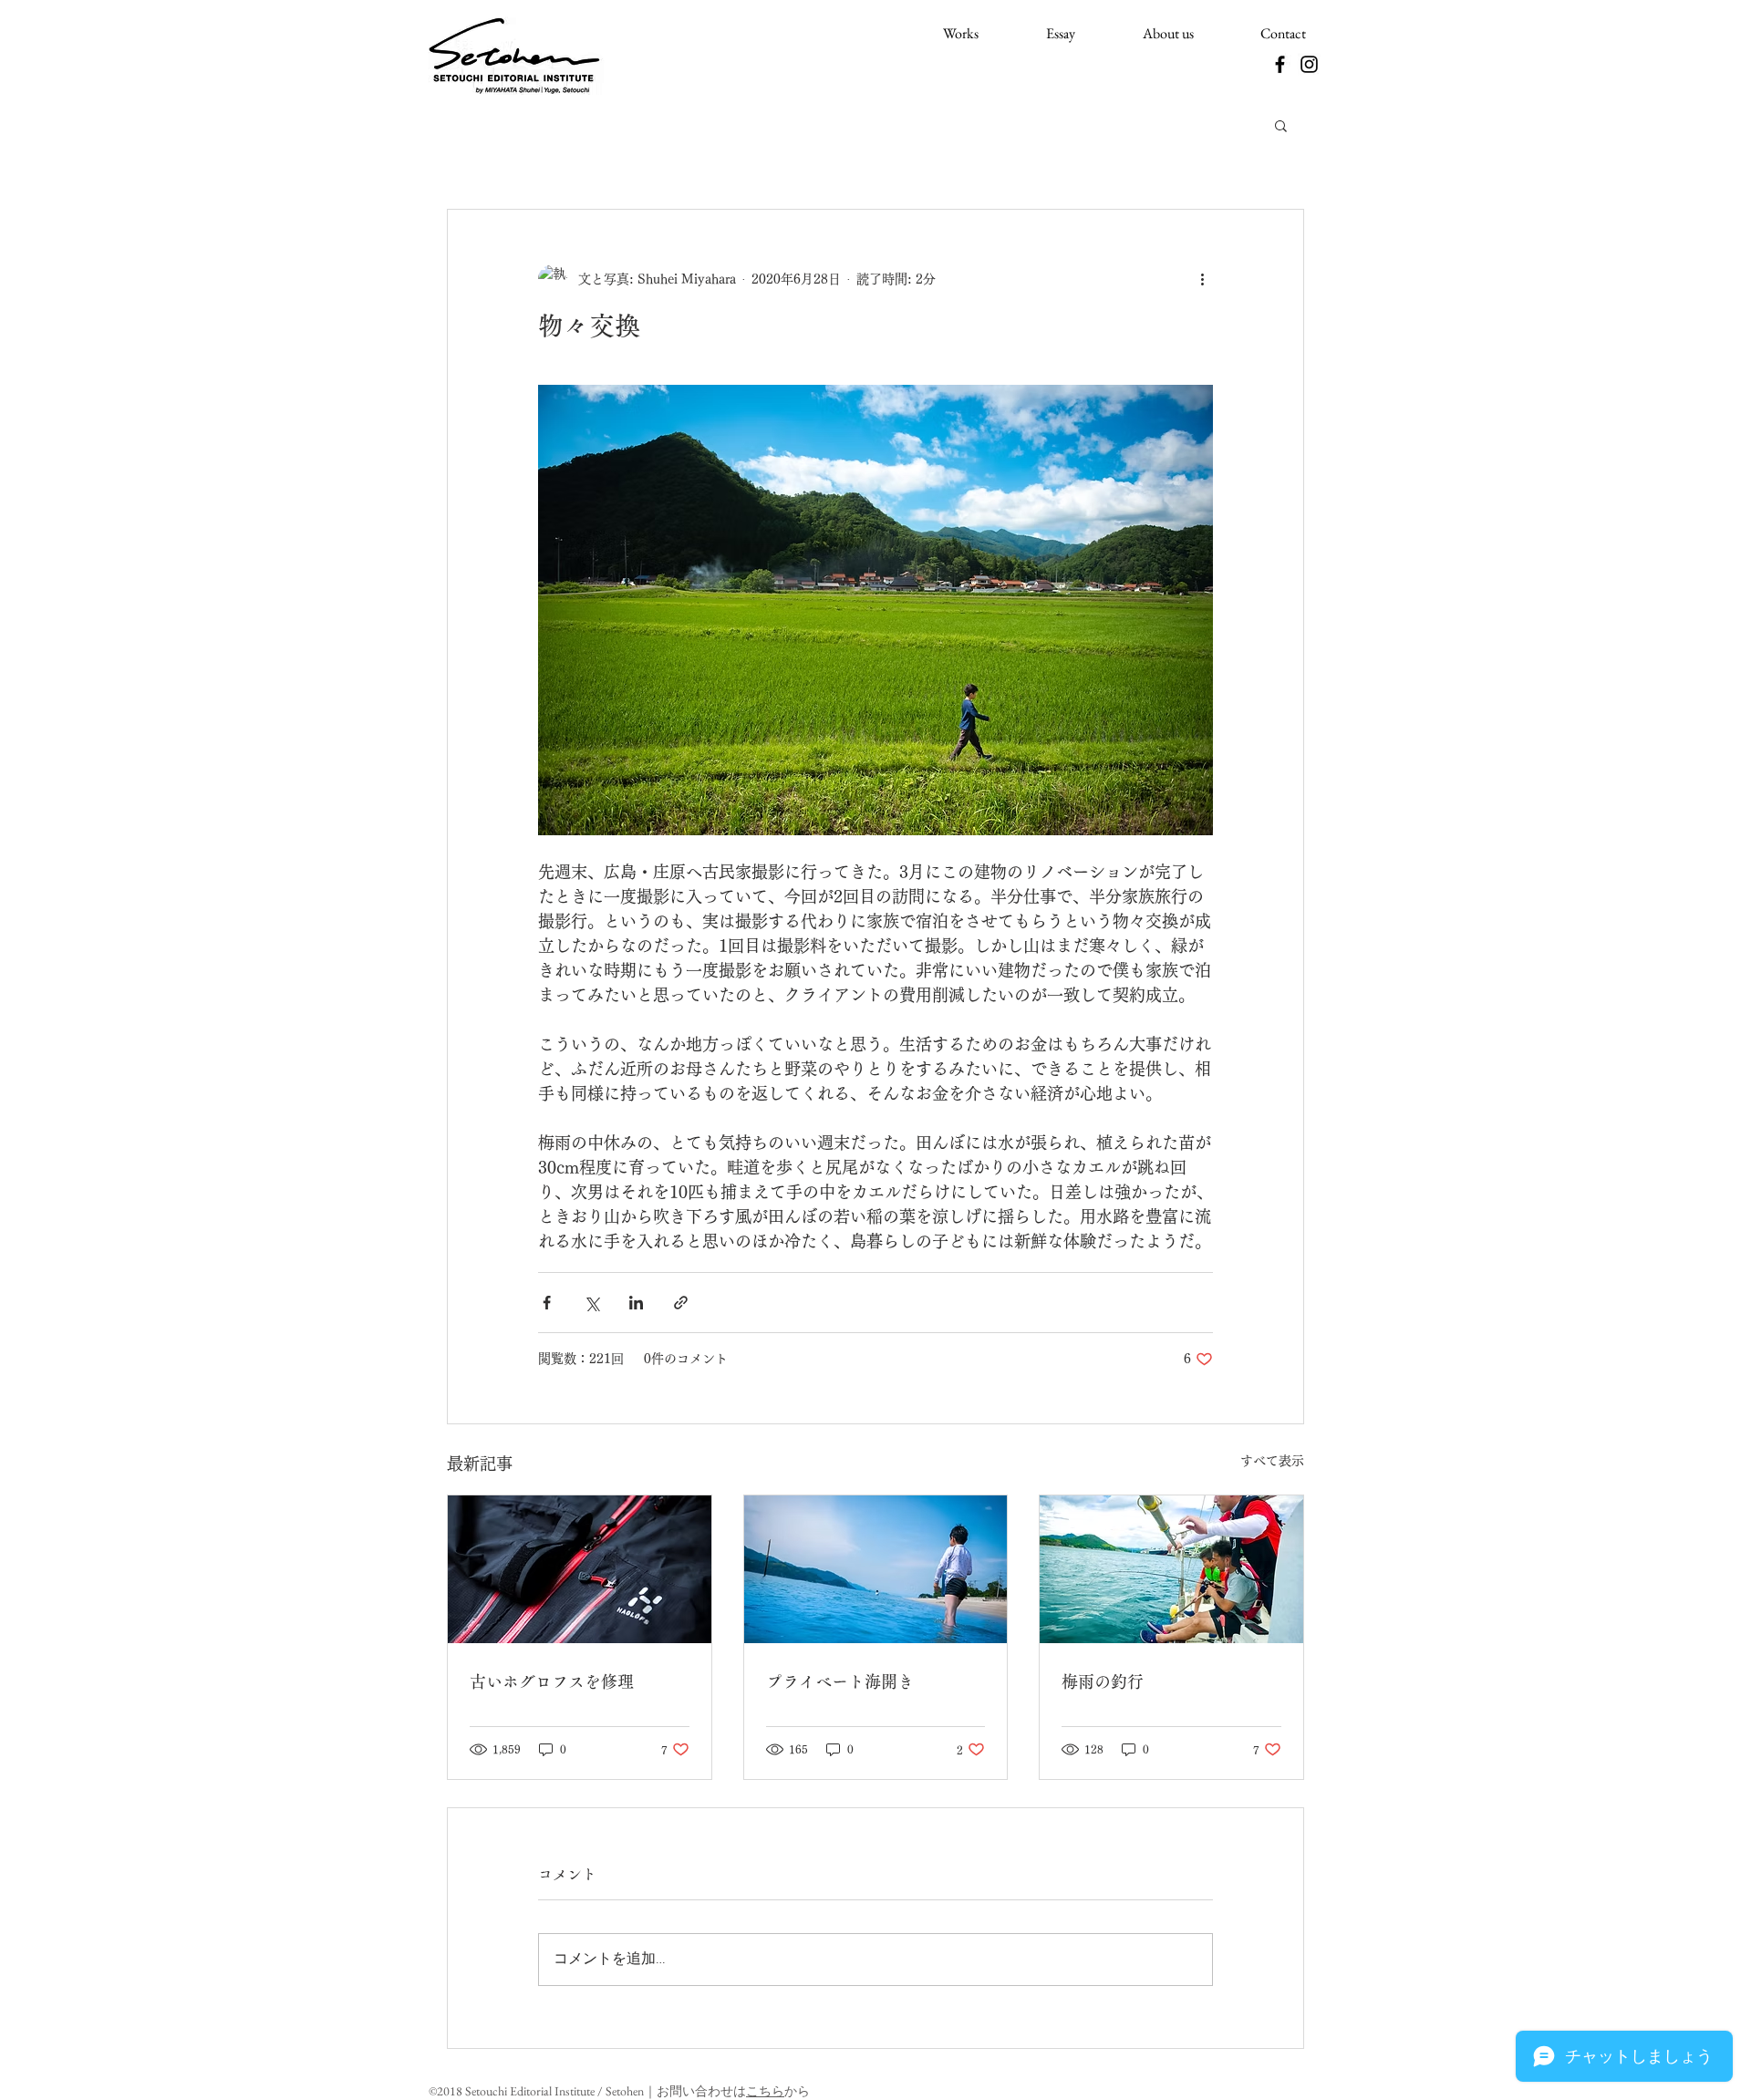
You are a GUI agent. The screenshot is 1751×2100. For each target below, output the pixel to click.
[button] (1281, 125)
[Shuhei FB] (1280, 64)
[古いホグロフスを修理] (580, 1569)
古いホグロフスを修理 (552, 1681)
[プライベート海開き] (876, 1569)
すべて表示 (1272, 1461)
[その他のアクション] (1202, 279)
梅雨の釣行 (1103, 1681)
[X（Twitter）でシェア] (591, 1303)
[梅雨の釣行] (1171, 1569)
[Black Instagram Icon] (1309, 64)
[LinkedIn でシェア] (636, 1303)
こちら (765, 2091)
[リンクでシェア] (681, 1303)
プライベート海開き (840, 1681)
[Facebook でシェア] (547, 1303)
